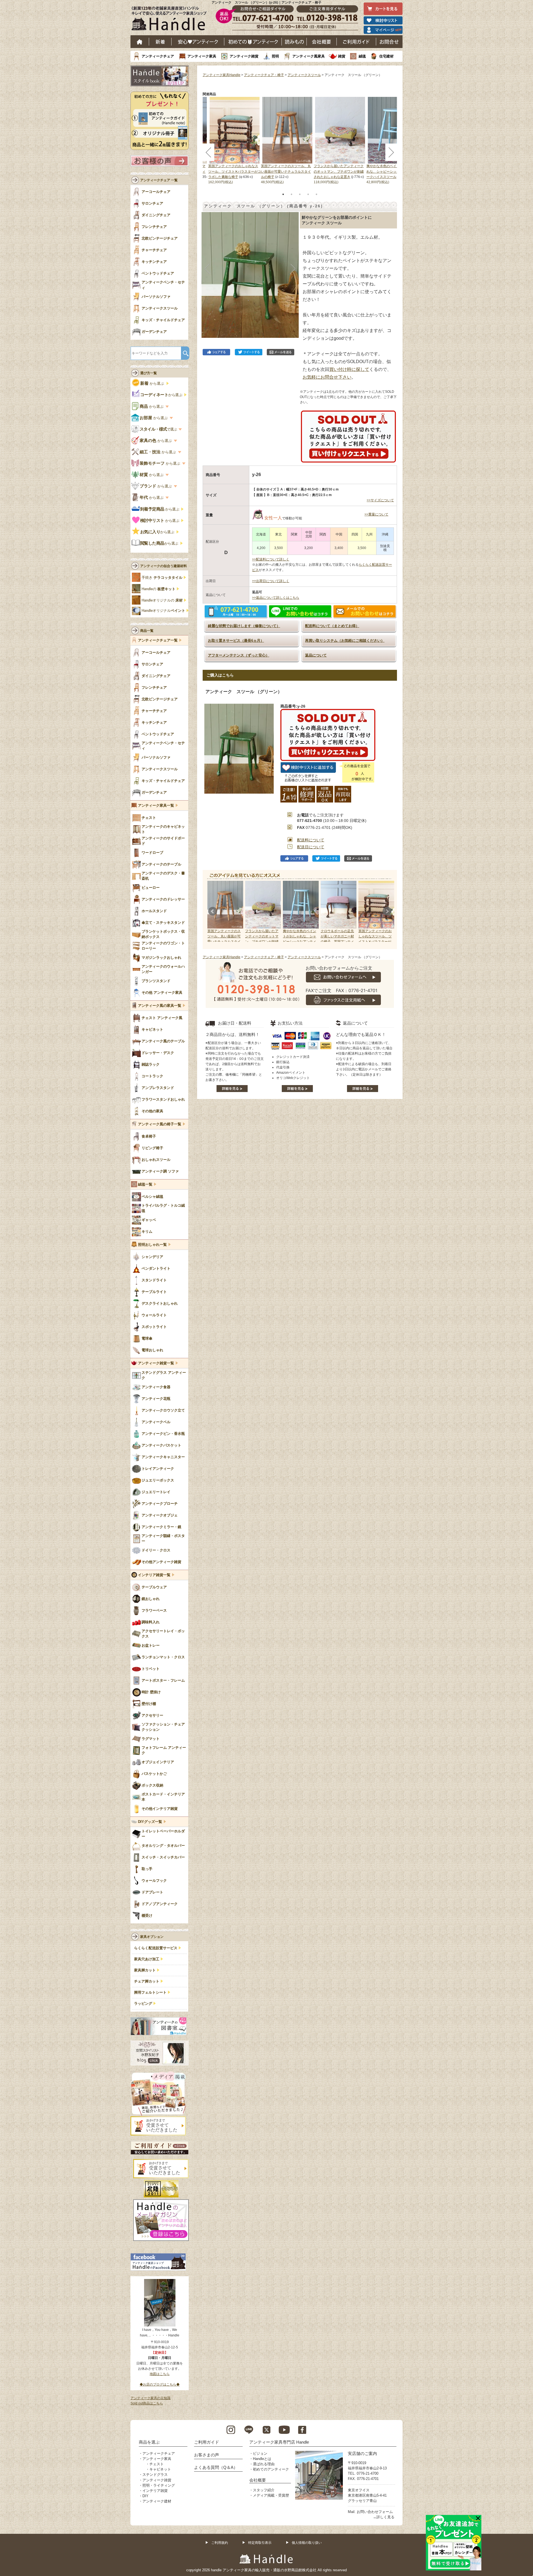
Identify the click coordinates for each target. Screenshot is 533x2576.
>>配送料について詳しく (271, 559)
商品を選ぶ (149, 2442)
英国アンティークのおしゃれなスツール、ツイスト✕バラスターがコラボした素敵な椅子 (235, 171)
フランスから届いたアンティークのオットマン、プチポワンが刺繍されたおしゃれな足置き (339, 171)
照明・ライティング (159, 2485)
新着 (160, 42)
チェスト (157, 2464)
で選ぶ (159, 429)
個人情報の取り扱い (307, 2543)
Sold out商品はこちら (147, 2403)
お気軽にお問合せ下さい (327, 377)
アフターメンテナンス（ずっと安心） (239, 655)
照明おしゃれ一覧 (152, 1245)
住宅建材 (386, 56)
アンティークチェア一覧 (158, 640)
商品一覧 (147, 631)
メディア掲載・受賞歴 (271, 2495)
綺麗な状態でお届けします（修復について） (244, 626)
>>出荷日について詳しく (271, 581)
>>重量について (376, 514)
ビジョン (260, 2453)
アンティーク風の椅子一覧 (160, 1124)
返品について (316, 655)
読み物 (294, 42)
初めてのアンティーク (271, 2469)
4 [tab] (308, 194)
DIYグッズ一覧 (150, 1822)
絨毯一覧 (145, 1184)
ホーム (140, 42)
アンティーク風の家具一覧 (160, 1006)
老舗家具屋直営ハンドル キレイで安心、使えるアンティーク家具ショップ (171, 20)
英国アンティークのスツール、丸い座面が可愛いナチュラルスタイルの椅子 (286, 171)
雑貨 (342, 56)
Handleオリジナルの (162, 600)
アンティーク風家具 (309, 56)
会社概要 (322, 42)
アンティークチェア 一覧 (159, 180)
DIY (145, 2496)
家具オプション (152, 1937)
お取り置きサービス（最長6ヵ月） (236, 641)
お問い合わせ (389, 42)
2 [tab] (291, 194)
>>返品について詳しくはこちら (276, 598)
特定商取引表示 (260, 2543)
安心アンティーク (198, 42)
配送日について (311, 847)
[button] (207, 269)
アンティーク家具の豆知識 (150, 2398)
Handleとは (262, 2459)
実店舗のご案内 (362, 2453)
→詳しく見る (384, 2517)
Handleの (159, 589)
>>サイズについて (380, 500)
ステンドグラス (155, 2475)
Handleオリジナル (163, 611)
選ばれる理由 (264, 2464)
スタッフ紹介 (264, 2490)
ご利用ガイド (356, 42)
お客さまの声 (207, 2455)
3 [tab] (300, 194)
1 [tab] (283, 194)
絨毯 (362, 56)
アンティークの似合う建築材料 (164, 566)
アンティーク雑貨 (244, 56)
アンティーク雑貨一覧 (156, 1363)
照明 (275, 56)
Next (387, 911)
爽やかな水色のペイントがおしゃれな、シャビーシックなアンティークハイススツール (391, 171)
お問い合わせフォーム (375, 2512)
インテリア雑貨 (155, 2491)
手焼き (162, 578)
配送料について (311, 840)
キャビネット (160, 2469)
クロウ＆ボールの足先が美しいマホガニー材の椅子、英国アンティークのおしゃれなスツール (337, 942)
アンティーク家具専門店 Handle (279, 2442)
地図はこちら (160, 2374)
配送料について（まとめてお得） (332, 626)
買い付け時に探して (349, 369)
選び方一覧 (149, 373)
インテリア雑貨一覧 (154, 1575)
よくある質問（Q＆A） (216, 2467)
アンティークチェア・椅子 (264, 75)
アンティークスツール (304, 75)
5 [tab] (316, 194)
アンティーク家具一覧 (156, 806)
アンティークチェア (158, 56)
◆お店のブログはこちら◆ (160, 2384)
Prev (213, 911)
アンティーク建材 (157, 2501)
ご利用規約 (220, 2543)
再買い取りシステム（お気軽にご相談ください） (345, 641)
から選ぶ (153, 383)
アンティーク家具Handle (222, 75)
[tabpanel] (287, 141)
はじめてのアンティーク (253, 42)
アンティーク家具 (202, 56)
